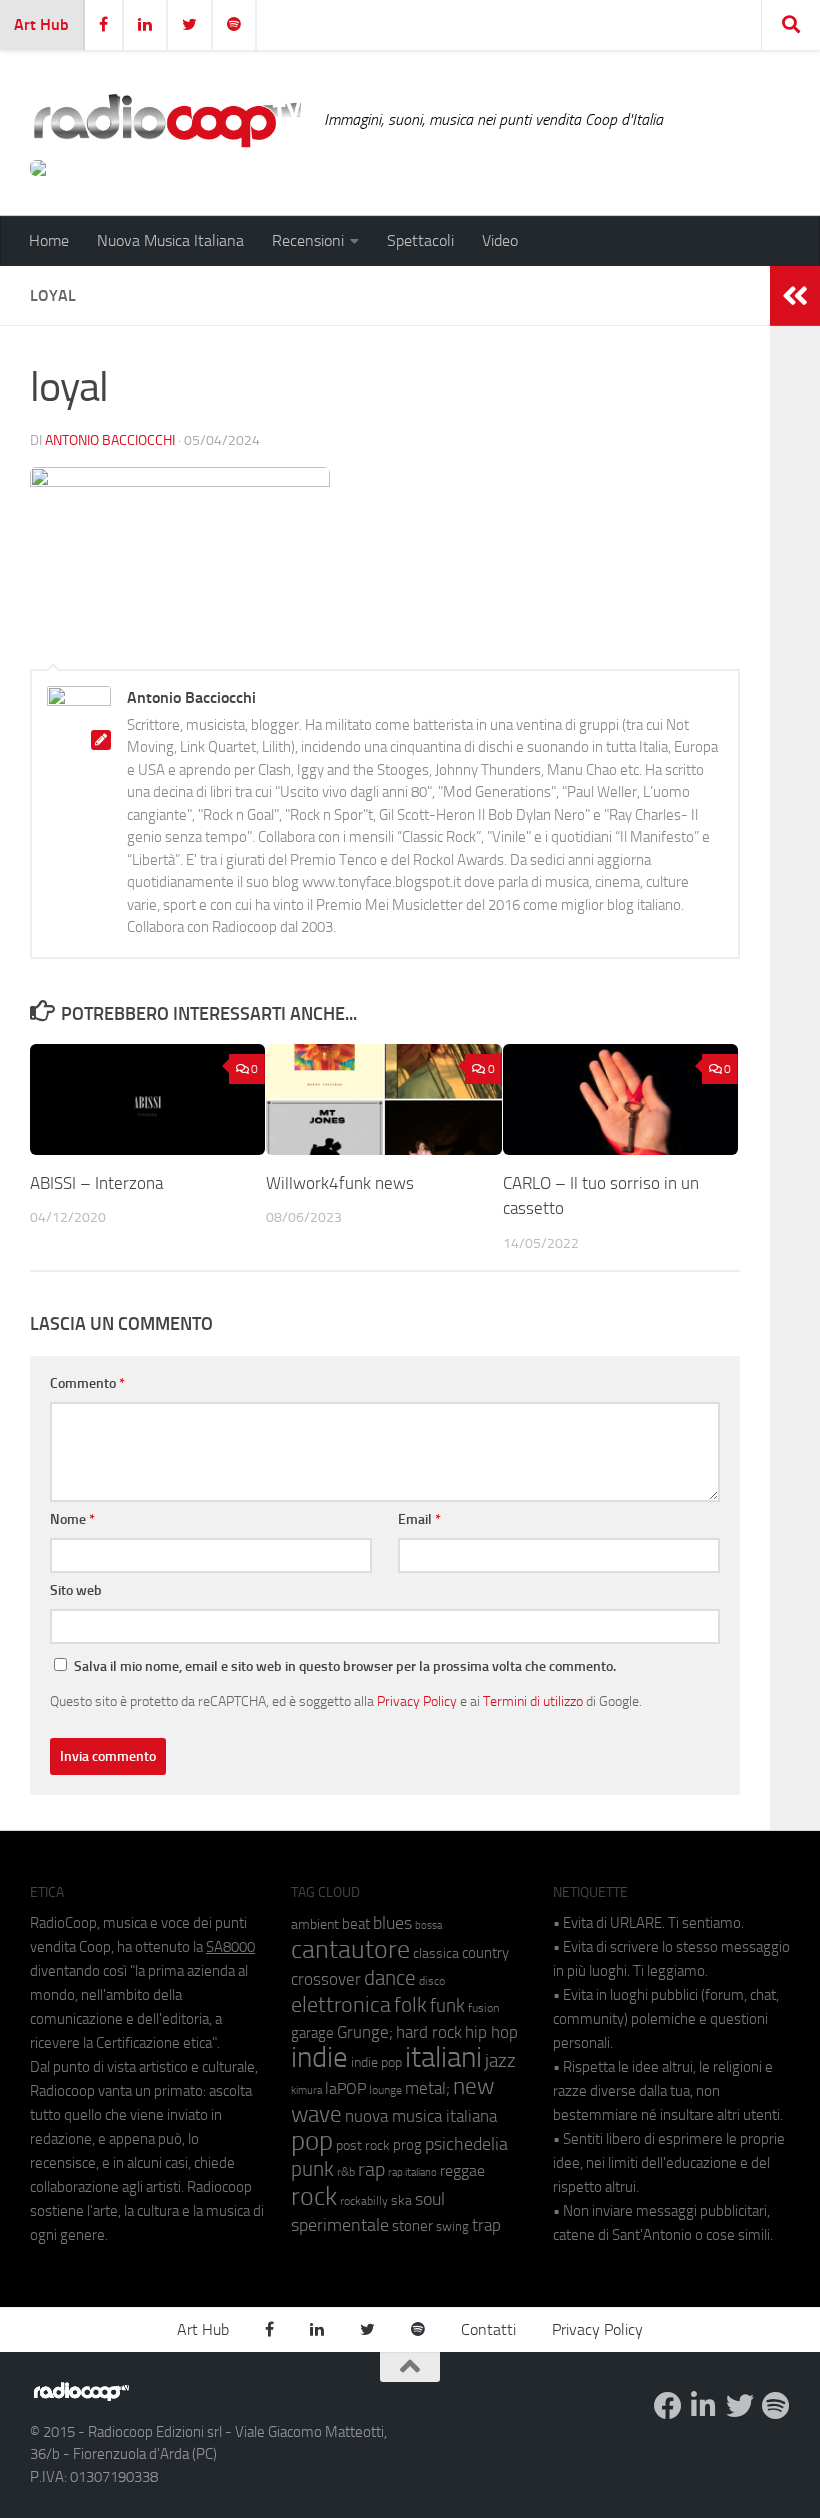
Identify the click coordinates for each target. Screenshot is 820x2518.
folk (410, 2005)
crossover (326, 1979)
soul (430, 2199)
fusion (483, 2007)
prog (407, 2145)
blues (392, 1923)
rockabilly (364, 2201)
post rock (363, 2145)
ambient (315, 1924)
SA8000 (230, 1947)
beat (356, 1924)
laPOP (345, 2089)
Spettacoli (420, 240)
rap (371, 2169)
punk (312, 2169)
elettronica (341, 2004)
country (485, 1953)
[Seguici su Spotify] (776, 2406)
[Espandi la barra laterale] (795, 296)
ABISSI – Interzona (96, 1183)
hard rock (429, 2032)
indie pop (376, 2062)
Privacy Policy (417, 1701)
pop (312, 2141)
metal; (427, 2088)
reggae (462, 2170)
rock (314, 2196)
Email (419, 1519)
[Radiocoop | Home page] (167, 120)
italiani (443, 2057)
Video (500, 240)
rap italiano (412, 2172)
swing (452, 2226)
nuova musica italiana (421, 2116)
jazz (500, 2061)
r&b (346, 2171)
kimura (306, 2090)
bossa (428, 1925)
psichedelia (466, 2144)
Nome (72, 1519)
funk (447, 2006)
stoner (412, 2226)
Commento (87, 1383)
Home (49, 240)
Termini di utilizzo (533, 1701)
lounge (385, 2090)
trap (486, 2225)
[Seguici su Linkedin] (704, 2406)
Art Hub (41, 24)
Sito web (76, 1590)
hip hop (491, 2032)
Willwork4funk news (340, 1183)
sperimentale (340, 2225)
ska (401, 2200)
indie (319, 2057)
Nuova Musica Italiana (170, 240)
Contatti (488, 2329)
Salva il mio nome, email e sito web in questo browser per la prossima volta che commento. (345, 1666)
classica (436, 1953)
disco (432, 1981)
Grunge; (365, 2032)
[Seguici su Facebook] (668, 2406)
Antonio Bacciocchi (110, 440)
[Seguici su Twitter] (740, 2406)
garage (312, 2033)
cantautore (350, 1949)
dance (390, 1977)
